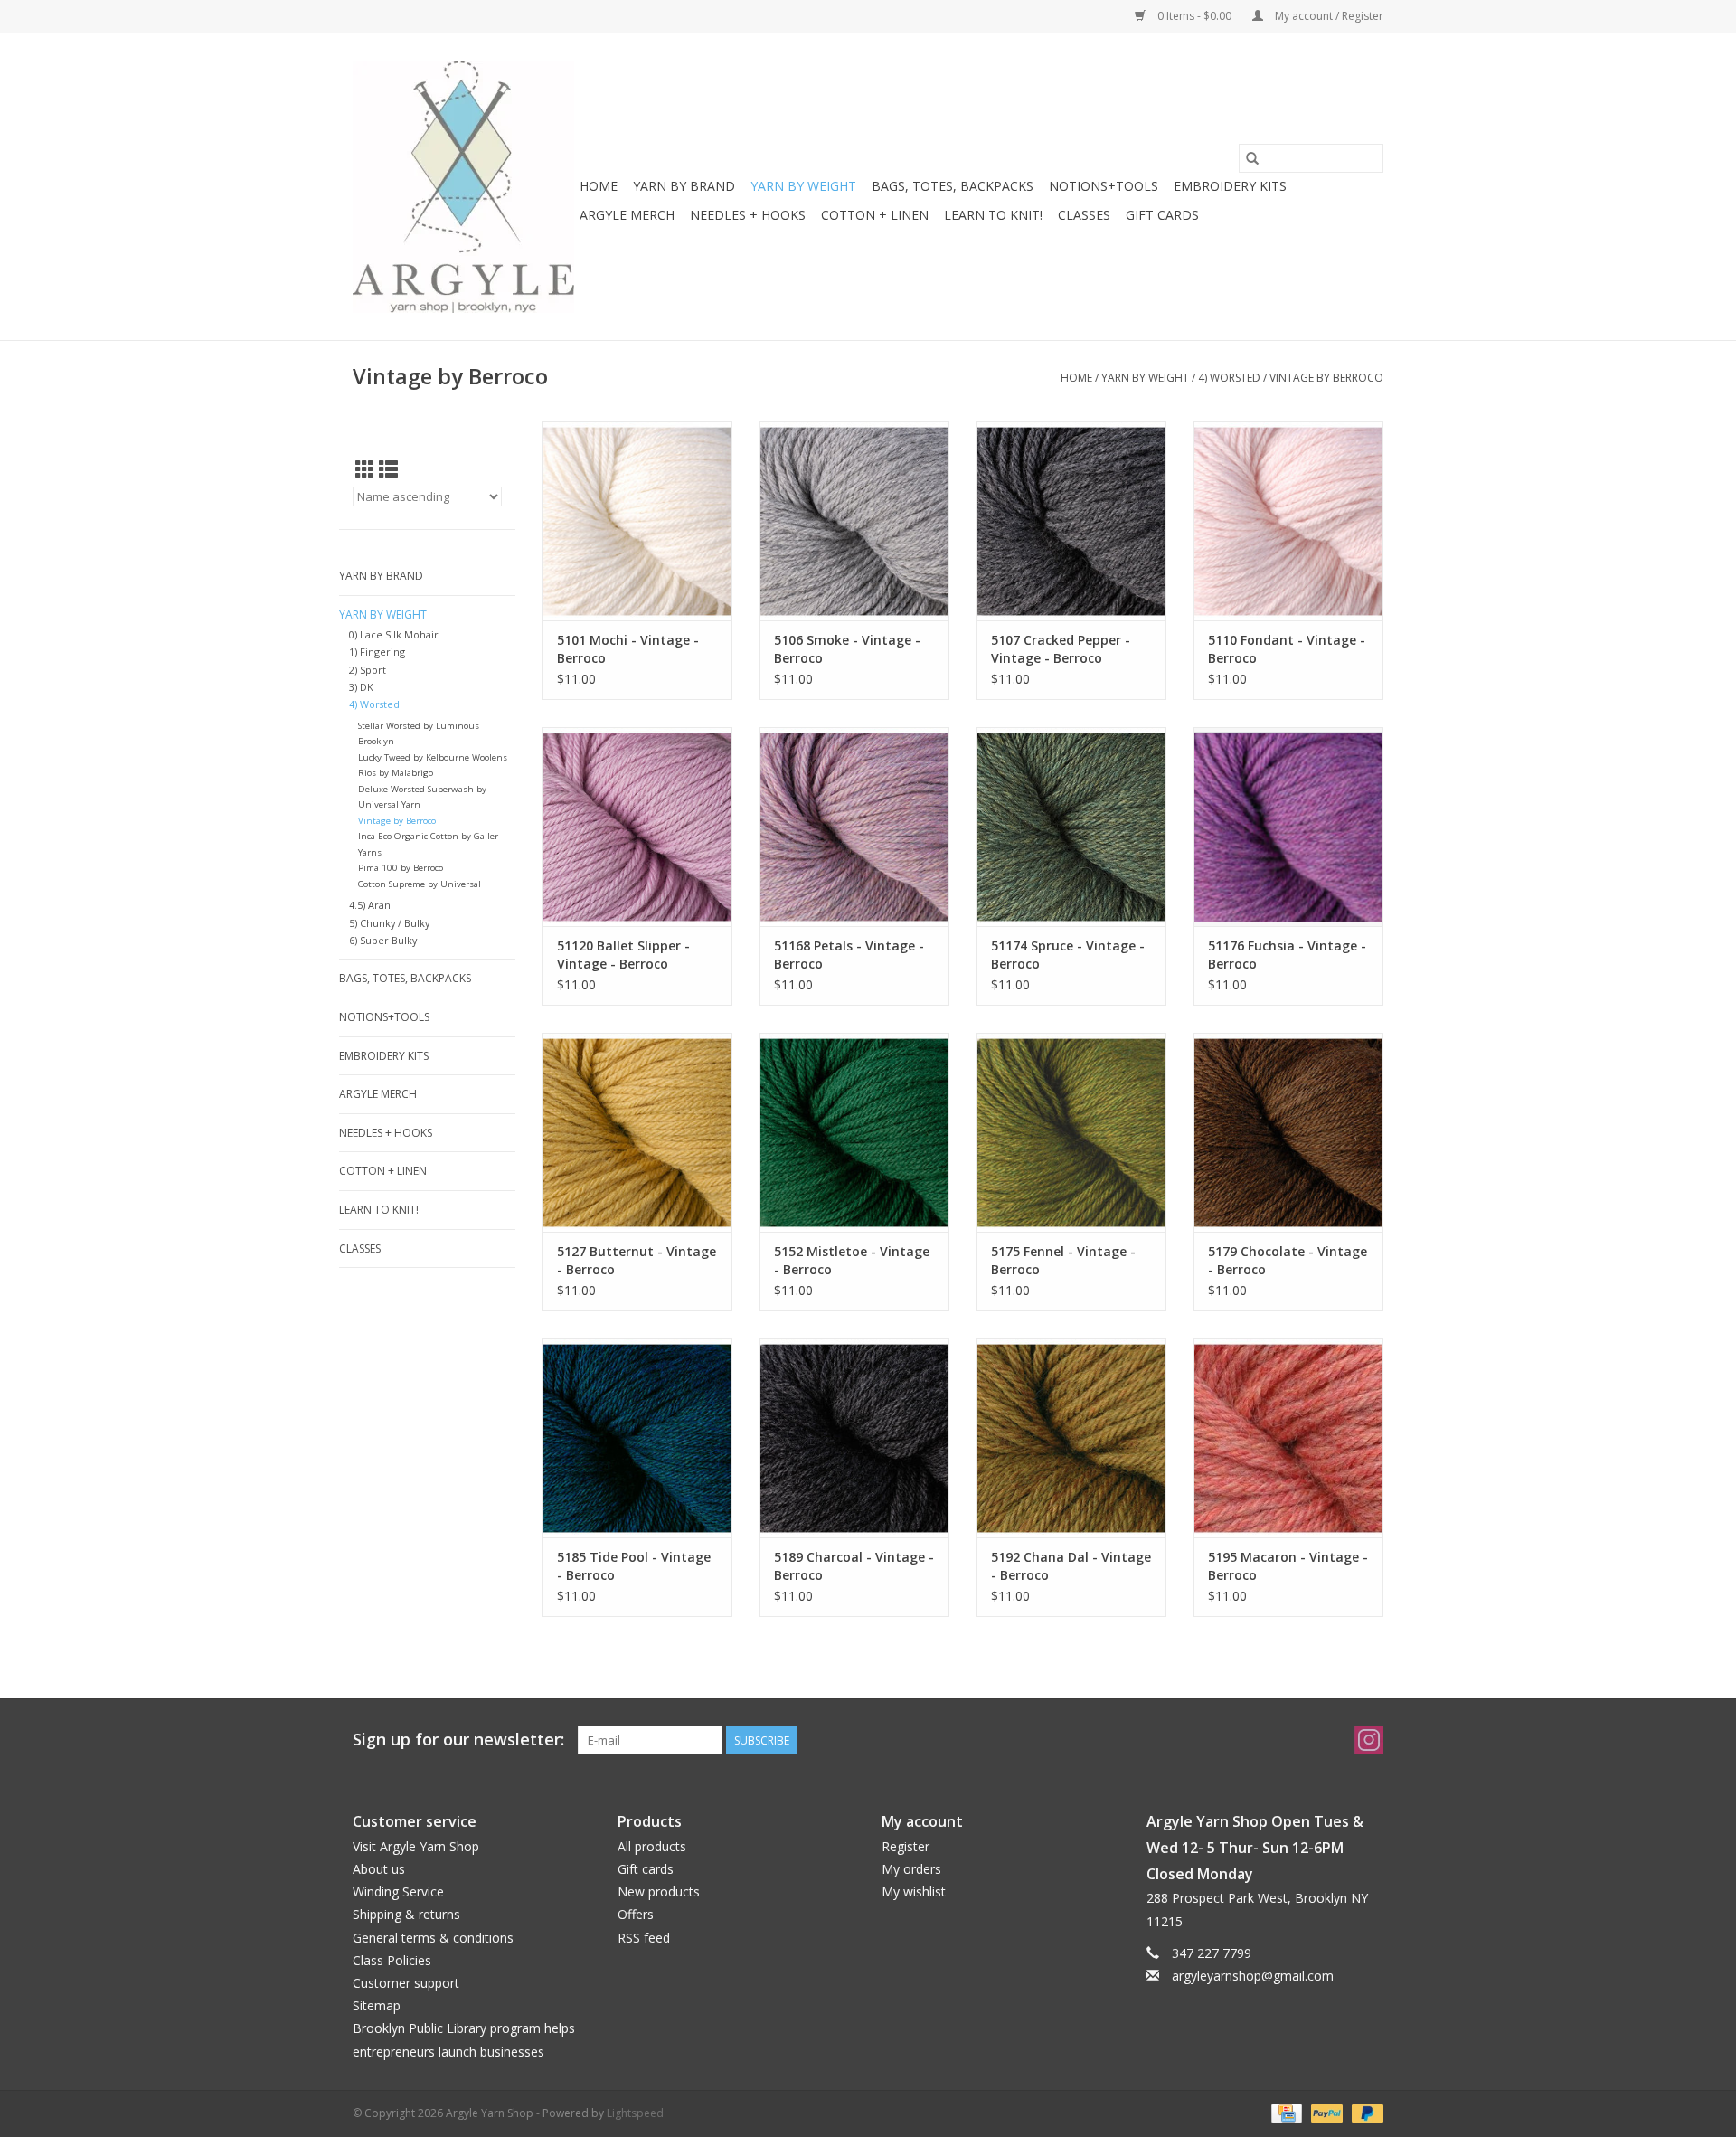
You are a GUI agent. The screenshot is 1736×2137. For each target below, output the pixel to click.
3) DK (361, 687)
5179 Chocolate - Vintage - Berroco (1288, 1260)
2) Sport (368, 670)
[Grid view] (365, 469)
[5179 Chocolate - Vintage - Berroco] (1288, 1132)
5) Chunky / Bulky (389, 923)
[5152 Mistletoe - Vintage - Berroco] (854, 1132)
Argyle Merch (627, 215)
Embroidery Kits (1230, 186)
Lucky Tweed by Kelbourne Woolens (433, 757)
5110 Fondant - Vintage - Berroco (1287, 649)
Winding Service (398, 1891)
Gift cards (1162, 215)
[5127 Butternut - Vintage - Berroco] (637, 1132)
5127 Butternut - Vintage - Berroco (637, 1260)
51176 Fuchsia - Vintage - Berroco (1287, 955)
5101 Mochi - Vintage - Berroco (628, 649)
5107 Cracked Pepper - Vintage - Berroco (1061, 649)
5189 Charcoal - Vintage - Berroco (854, 1566)
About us (379, 1869)
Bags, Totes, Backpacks (953, 186)
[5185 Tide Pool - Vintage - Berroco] (637, 1438)
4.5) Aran (370, 905)
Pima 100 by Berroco (401, 868)
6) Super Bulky (383, 940)
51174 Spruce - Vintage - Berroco (1068, 955)
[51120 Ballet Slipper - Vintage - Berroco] (637, 827)
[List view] (388, 469)
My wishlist (914, 1891)
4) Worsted (1229, 378)
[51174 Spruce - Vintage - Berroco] (1071, 827)
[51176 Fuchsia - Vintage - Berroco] (1288, 827)
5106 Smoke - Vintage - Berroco (847, 649)
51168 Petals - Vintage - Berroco (849, 955)
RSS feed (644, 1938)
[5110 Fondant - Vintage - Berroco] (1288, 521)
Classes (1084, 215)
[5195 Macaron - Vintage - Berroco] (1288, 1438)
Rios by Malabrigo (396, 773)
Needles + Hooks (748, 215)
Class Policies (392, 1960)
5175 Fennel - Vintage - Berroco (1063, 1260)
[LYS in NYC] (463, 187)
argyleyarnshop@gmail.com (1253, 1976)
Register (906, 1846)
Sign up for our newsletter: (458, 1740)
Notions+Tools (1104, 186)
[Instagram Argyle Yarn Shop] (1369, 1740)
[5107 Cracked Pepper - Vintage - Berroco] (1071, 521)
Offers (636, 1914)
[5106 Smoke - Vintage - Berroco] (854, 521)
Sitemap (377, 2005)
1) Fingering (377, 652)
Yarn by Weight (803, 186)
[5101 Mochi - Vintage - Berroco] (637, 521)
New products (659, 1891)
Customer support (406, 1983)
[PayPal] (1325, 2112)
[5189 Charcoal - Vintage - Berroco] (854, 1438)
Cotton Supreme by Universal (420, 884)
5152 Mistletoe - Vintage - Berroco (852, 1260)
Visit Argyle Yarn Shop (416, 1846)
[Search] (1252, 158)
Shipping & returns (406, 1914)
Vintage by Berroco (1326, 378)
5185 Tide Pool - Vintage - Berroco (634, 1566)
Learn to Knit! (993, 215)
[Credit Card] (1285, 2112)
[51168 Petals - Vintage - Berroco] (854, 827)
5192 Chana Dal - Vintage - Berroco (1071, 1566)
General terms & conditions (433, 1938)
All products (652, 1846)
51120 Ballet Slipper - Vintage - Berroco (623, 955)
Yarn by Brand (684, 186)
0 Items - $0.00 (1194, 16)
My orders (911, 1869)
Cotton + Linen (875, 215)
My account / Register (1328, 16)
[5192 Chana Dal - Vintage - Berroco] (1071, 1438)
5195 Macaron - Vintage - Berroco (1288, 1566)
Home (599, 186)
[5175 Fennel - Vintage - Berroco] (1071, 1132)
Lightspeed (635, 2113)
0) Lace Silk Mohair (394, 634)
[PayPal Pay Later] (1364, 2112)
